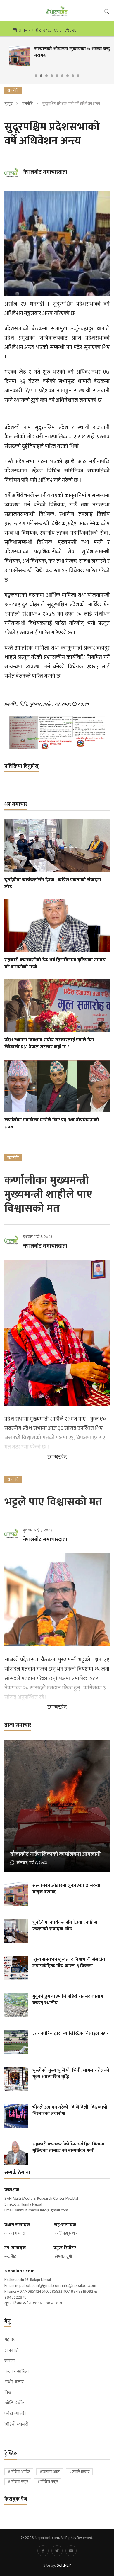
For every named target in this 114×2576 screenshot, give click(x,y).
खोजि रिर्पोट (14, 2403)
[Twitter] (57, 2551)
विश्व (8, 2393)
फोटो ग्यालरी (15, 2414)
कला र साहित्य (17, 2372)
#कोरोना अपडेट (19, 2472)
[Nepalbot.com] (57, 11)
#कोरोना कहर (48, 2482)
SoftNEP (64, 2565)
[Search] (107, 11)
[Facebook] (43, 2551)
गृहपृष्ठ (8, 104)
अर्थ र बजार (14, 2382)
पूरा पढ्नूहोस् (57, 1456)
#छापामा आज (50, 2472)
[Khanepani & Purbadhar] (57, 733)
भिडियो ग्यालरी (16, 2424)
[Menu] (8, 12)
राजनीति (27, 104)
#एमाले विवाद (79, 2472)
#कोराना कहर (18, 2482)
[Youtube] (71, 2551)
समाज (9, 2361)
